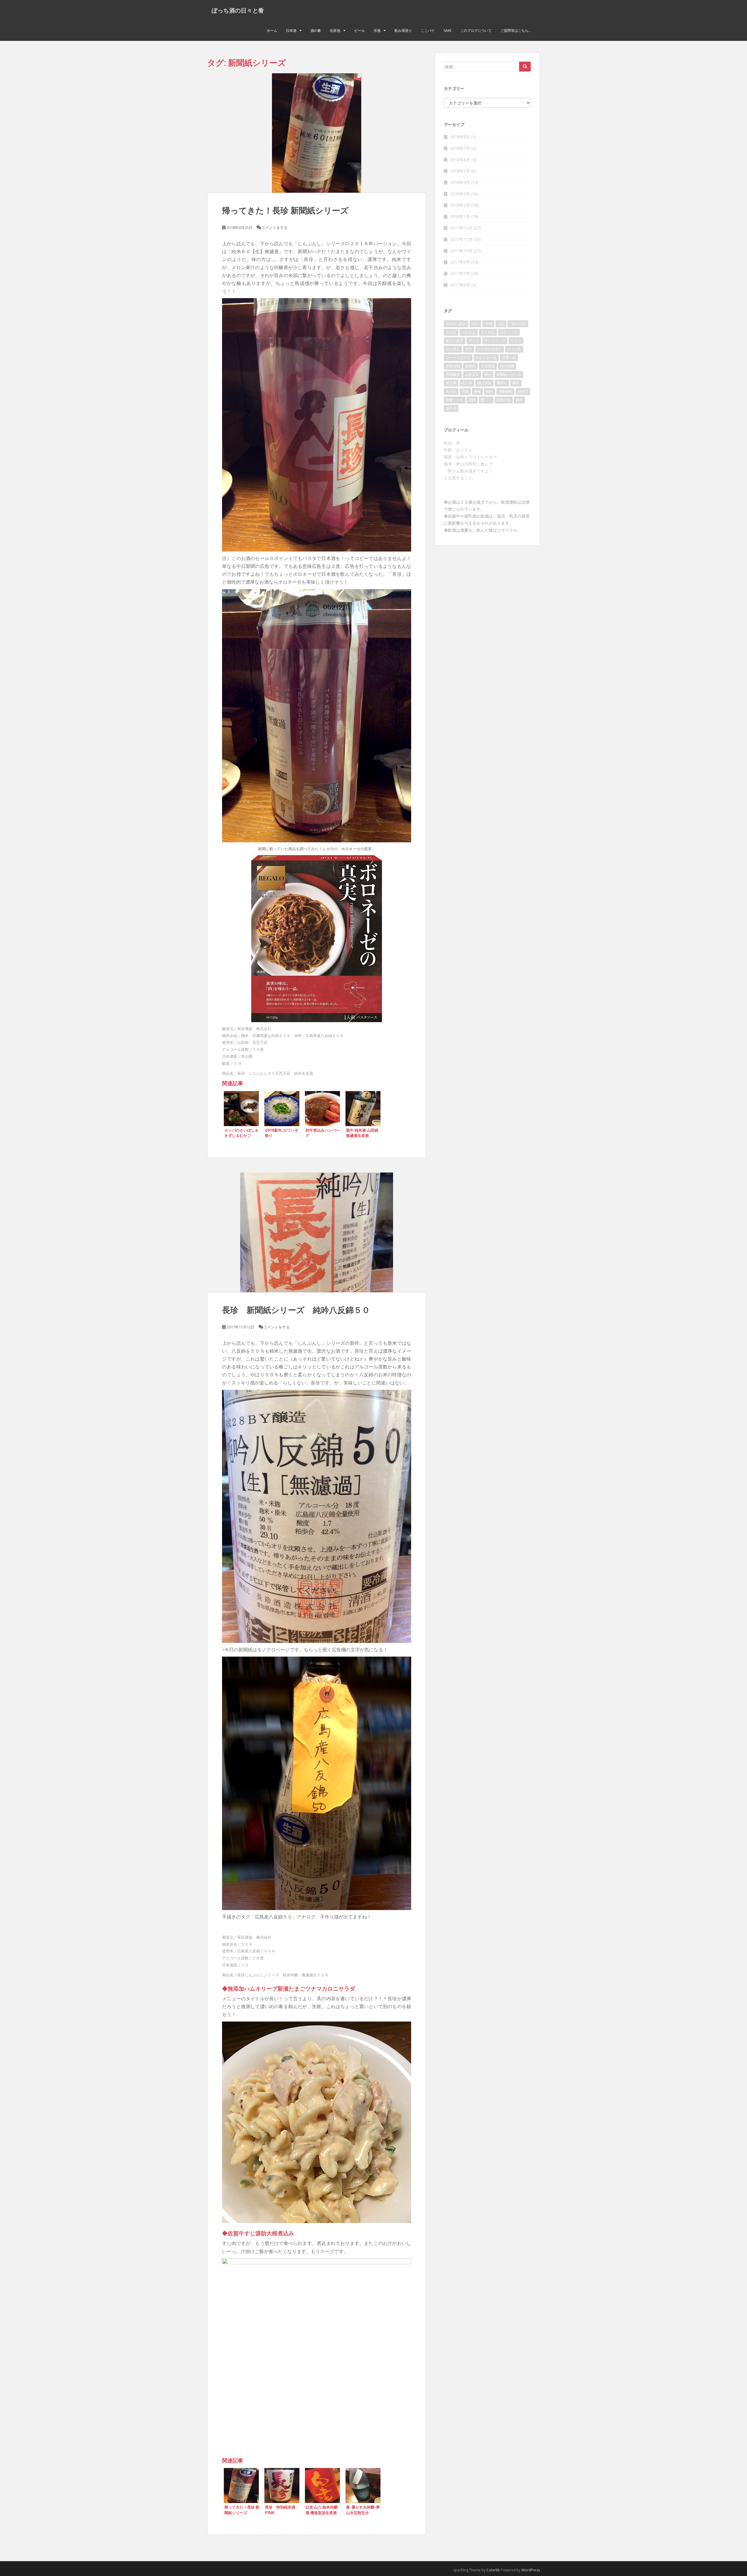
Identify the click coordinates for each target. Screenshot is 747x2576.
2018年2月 (460, 205)
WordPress (531, 2570)
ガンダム (453, 349)
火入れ (451, 391)
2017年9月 (460, 262)
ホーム (272, 31)
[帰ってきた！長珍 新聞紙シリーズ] (317, 133)
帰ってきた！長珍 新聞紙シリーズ (285, 210)
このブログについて (476, 31)
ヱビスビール (486, 358)
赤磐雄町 (505, 391)
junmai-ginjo (456, 324)
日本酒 (291, 31)
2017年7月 (460, 273)
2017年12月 (461, 228)
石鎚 (465, 391)
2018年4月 (460, 182)
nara (475, 324)
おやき (451, 332)
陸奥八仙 (504, 400)
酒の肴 (316, 31)
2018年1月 (460, 216)
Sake (447, 31)
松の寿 (467, 383)
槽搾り (502, 383)
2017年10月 (461, 251)
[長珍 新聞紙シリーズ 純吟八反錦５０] (317, 1232)
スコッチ (514, 349)
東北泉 (451, 383)
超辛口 (523, 391)
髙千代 (451, 408)
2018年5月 (460, 171)
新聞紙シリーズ (509, 374)
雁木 (519, 400)
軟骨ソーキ (455, 400)
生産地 (335, 31)
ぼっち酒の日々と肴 (238, 10)
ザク (469, 349)
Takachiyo (518, 324)
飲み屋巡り (403, 31)
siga (501, 324)
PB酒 (488, 324)
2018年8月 (460, 137)
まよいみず (455, 341)
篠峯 (477, 391)
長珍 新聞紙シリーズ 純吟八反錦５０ (296, 1310)
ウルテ (516, 341)
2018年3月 (460, 194)
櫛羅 (516, 383)
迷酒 (472, 400)
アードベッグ (495, 341)
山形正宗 (472, 374)
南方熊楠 (507, 366)
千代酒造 (488, 366)
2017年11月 (461, 239)
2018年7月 (460, 148)
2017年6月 (460, 285)
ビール (359, 31)
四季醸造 (453, 374)
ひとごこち (509, 332)
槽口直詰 (484, 383)
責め (490, 391)
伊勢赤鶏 (453, 366)
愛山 (488, 374)
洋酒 (377, 31)
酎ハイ (486, 400)
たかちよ (469, 332)
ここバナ (428, 31)
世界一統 (509, 358)
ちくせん (488, 332)
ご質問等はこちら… (516, 31)
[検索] (525, 67)
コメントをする (274, 227)
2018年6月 (460, 160)
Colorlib (493, 2570)
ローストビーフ (458, 358)
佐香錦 (470, 366)
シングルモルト (490, 349)
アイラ (474, 341)
